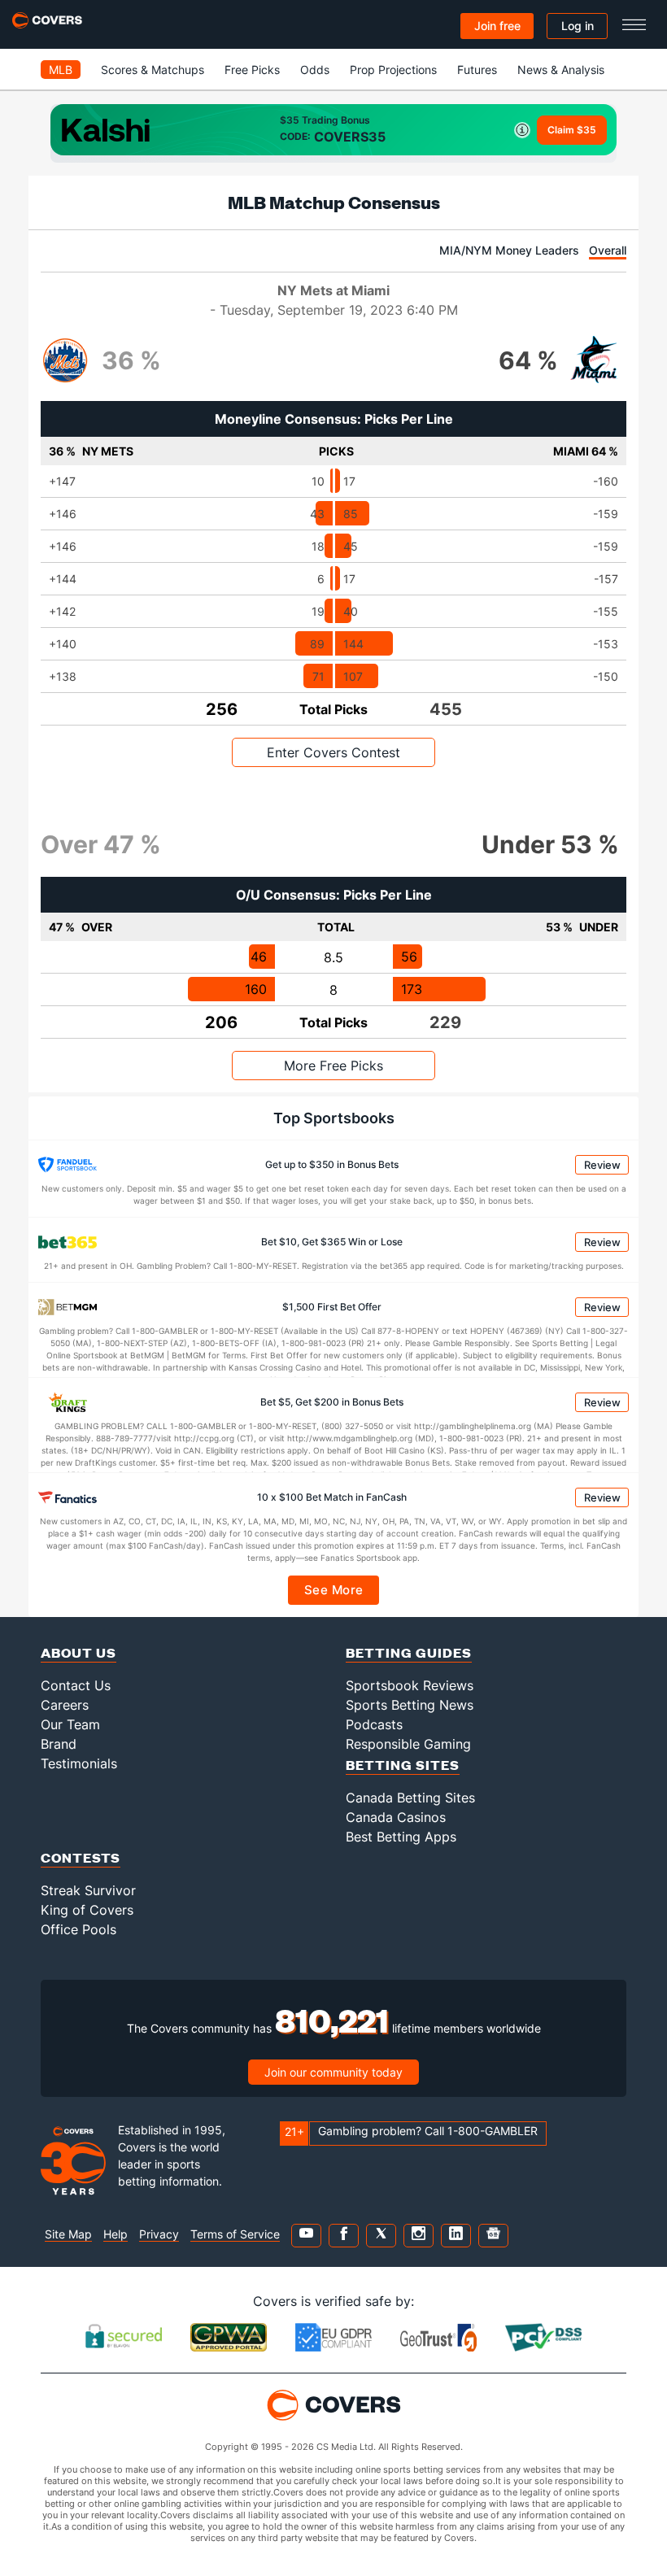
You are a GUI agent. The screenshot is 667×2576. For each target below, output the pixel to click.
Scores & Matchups (153, 70)
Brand (59, 1744)
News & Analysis (561, 70)
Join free (497, 26)
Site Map (68, 2234)
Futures (477, 70)
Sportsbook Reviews (410, 1685)
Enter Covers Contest (333, 752)
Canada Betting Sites (410, 1798)
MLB (61, 70)
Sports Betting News (410, 1705)
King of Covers (87, 1910)
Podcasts (374, 1724)
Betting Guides (409, 1652)
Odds (315, 70)
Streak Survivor (88, 1890)
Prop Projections (393, 70)
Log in (578, 26)
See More (334, 1590)
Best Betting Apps (401, 1837)
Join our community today (333, 2072)
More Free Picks (333, 1066)
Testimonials (79, 1763)
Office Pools (78, 1929)
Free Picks (252, 70)
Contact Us (76, 1685)
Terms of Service (235, 2234)
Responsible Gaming (408, 1744)
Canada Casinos (396, 1817)
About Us (78, 1652)
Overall (608, 250)
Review (602, 1165)
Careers (65, 1705)
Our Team (70, 1724)
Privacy (159, 2234)
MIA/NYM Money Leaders (509, 250)
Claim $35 (572, 130)
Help (116, 2234)
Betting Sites (403, 1765)
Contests (81, 1857)
